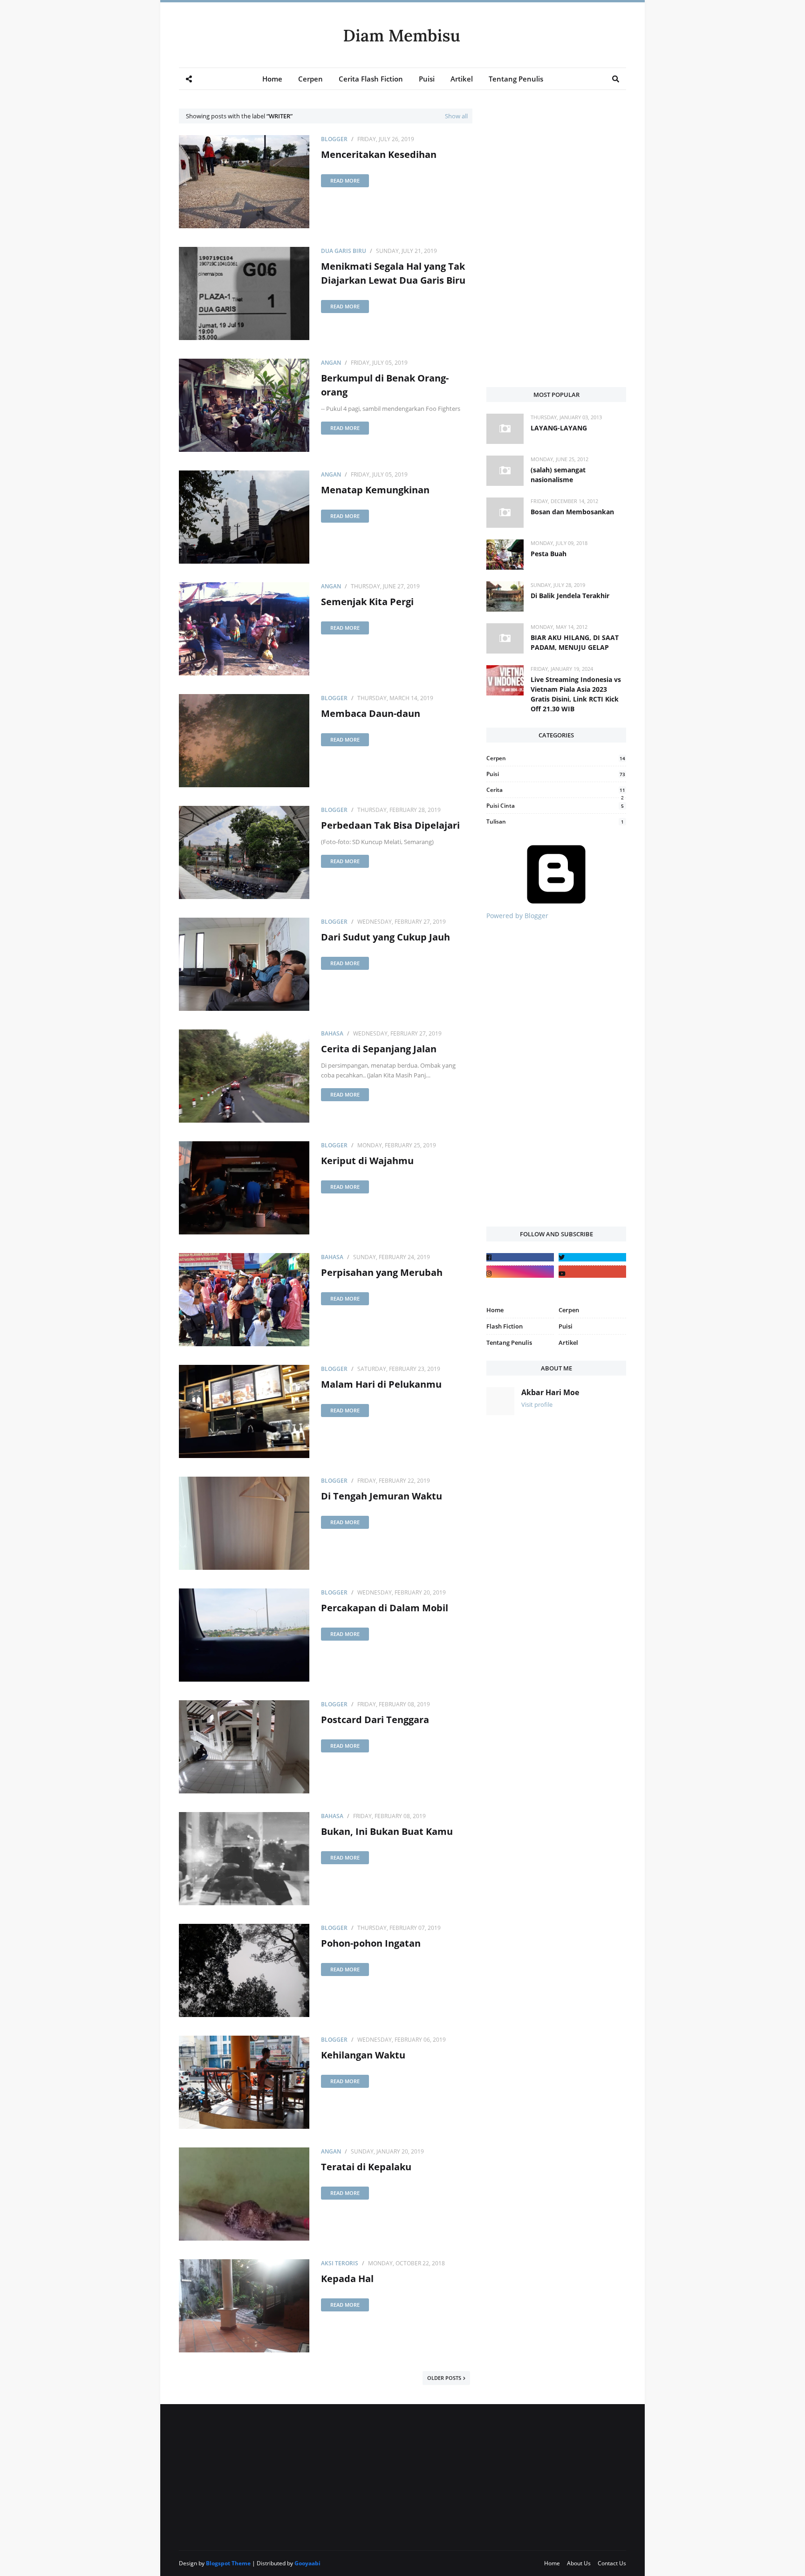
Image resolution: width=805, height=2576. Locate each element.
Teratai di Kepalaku (366, 2167)
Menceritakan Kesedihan (379, 154)
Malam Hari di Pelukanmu (381, 1384)
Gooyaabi (307, 2563)
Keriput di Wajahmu (367, 1161)
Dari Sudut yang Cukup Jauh (385, 937)
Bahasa (332, 1033)
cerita (556, 790)
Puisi (556, 774)
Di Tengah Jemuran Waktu (382, 1496)
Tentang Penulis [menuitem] (516, 79)
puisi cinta (555, 806)
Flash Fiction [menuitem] (505, 1326)
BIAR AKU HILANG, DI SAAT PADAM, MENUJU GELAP (575, 642)
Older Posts (444, 2378)
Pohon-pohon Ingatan (371, 1943)
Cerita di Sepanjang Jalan (379, 1049)
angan (331, 363)
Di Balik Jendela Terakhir (570, 596)
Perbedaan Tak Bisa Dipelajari (390, 825)
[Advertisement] (556, 167)
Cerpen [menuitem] (310, 79)
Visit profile (537, 1404)
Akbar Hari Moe (550, 1392)
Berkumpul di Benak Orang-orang (385, 385)
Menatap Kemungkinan (375, 490)
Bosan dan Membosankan (572, 512)
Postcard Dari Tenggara (375, 1720)
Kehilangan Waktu (363, 2055)
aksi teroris (340, 2263)
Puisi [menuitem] (427, 79)
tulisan (555, 821)
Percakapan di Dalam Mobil (385, 1608)
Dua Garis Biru (344, 251)
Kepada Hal (347, 2279)
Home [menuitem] (272, 79)
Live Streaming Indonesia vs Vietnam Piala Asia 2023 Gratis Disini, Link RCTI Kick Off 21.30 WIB (576, 694)
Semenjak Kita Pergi (367, 602)
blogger (334, 139)
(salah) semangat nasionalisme (558, 475)
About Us (579, 2563)
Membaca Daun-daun (371, 713)
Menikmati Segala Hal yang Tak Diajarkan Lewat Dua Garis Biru (393, 273)
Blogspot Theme (228, 2563)
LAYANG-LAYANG (559, 428)
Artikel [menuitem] (462, 79)
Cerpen (556, 758)
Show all (456, 116)
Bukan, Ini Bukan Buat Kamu (387, 1831)
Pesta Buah (549, 554)
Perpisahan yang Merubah (382, 1272)
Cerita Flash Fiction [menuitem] (371, 79)
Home (552, 2563)
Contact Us (612, 2563)
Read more (345, 181)
